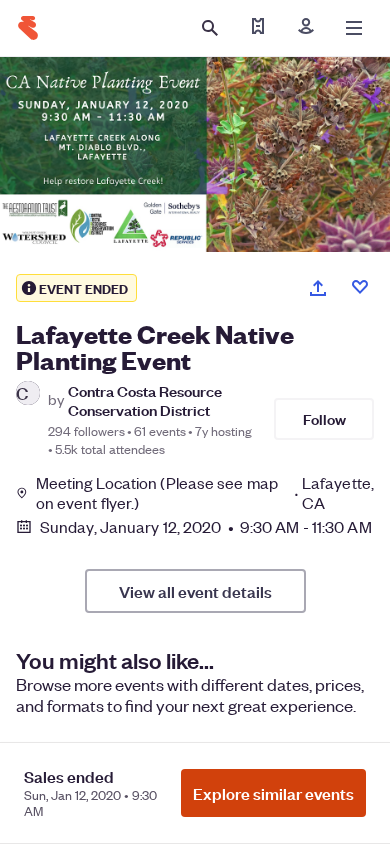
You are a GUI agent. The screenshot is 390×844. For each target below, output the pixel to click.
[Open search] (210, 28)
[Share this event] (318, 288)
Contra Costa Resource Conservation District (145, 400)
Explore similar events (273, 793)
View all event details (195, 591)
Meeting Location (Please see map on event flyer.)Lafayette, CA (205, 493)
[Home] (28, 28)
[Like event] (360, 287)
